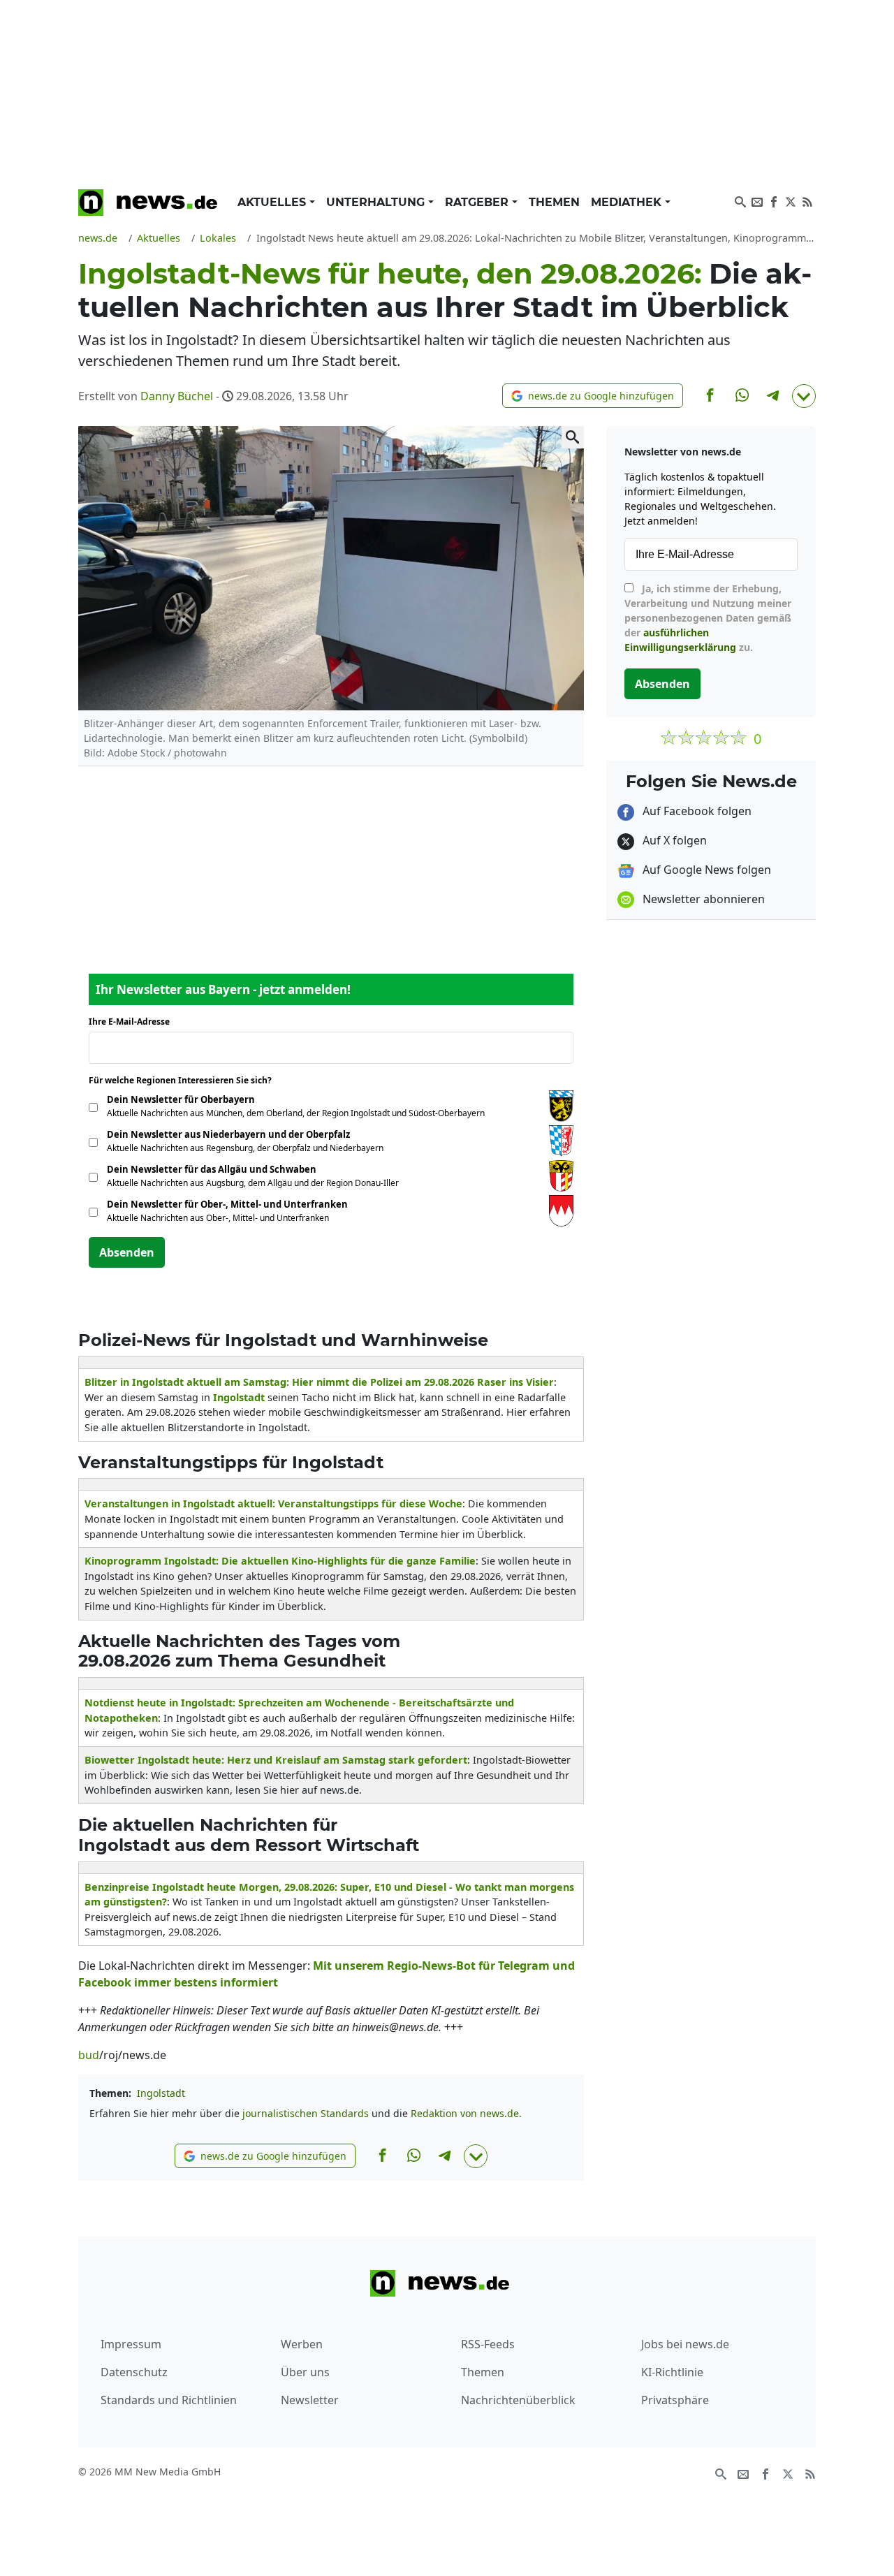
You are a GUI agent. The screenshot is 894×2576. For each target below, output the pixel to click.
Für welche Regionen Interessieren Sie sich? (185, 1080)
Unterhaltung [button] (377, 202)
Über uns (305, 2372)
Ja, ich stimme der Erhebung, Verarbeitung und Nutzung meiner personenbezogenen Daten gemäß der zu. (708, 618)
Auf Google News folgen (705, 870)
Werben (302, 2344)
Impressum (131, 2344)
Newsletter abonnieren (702, 899)
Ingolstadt (161, 2093)
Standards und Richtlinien (169, 2400)
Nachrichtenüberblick (518, 2400)
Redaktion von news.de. (466, 2113)
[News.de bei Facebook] (774, 200)
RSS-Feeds (488, 2344)
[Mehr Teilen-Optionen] (804, 396)
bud (89, 2055)
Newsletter (310, 2400)
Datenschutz (134, 2372)
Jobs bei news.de (685, 2344)
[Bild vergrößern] (573, 437)
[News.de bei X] (791, 200)
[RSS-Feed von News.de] (807, 200)
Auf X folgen (673, 840)
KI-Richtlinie (672, 2372)
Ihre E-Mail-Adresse (133, 1022)
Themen (554, 202)
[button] (593, 396)
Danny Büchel (177, 396)
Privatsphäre (675, 2400)
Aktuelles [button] (273, 202)
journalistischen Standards (306, 2113)
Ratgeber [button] (478, 202)
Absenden (127, 1252)
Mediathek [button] (628, 202)
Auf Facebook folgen (696, 811)
